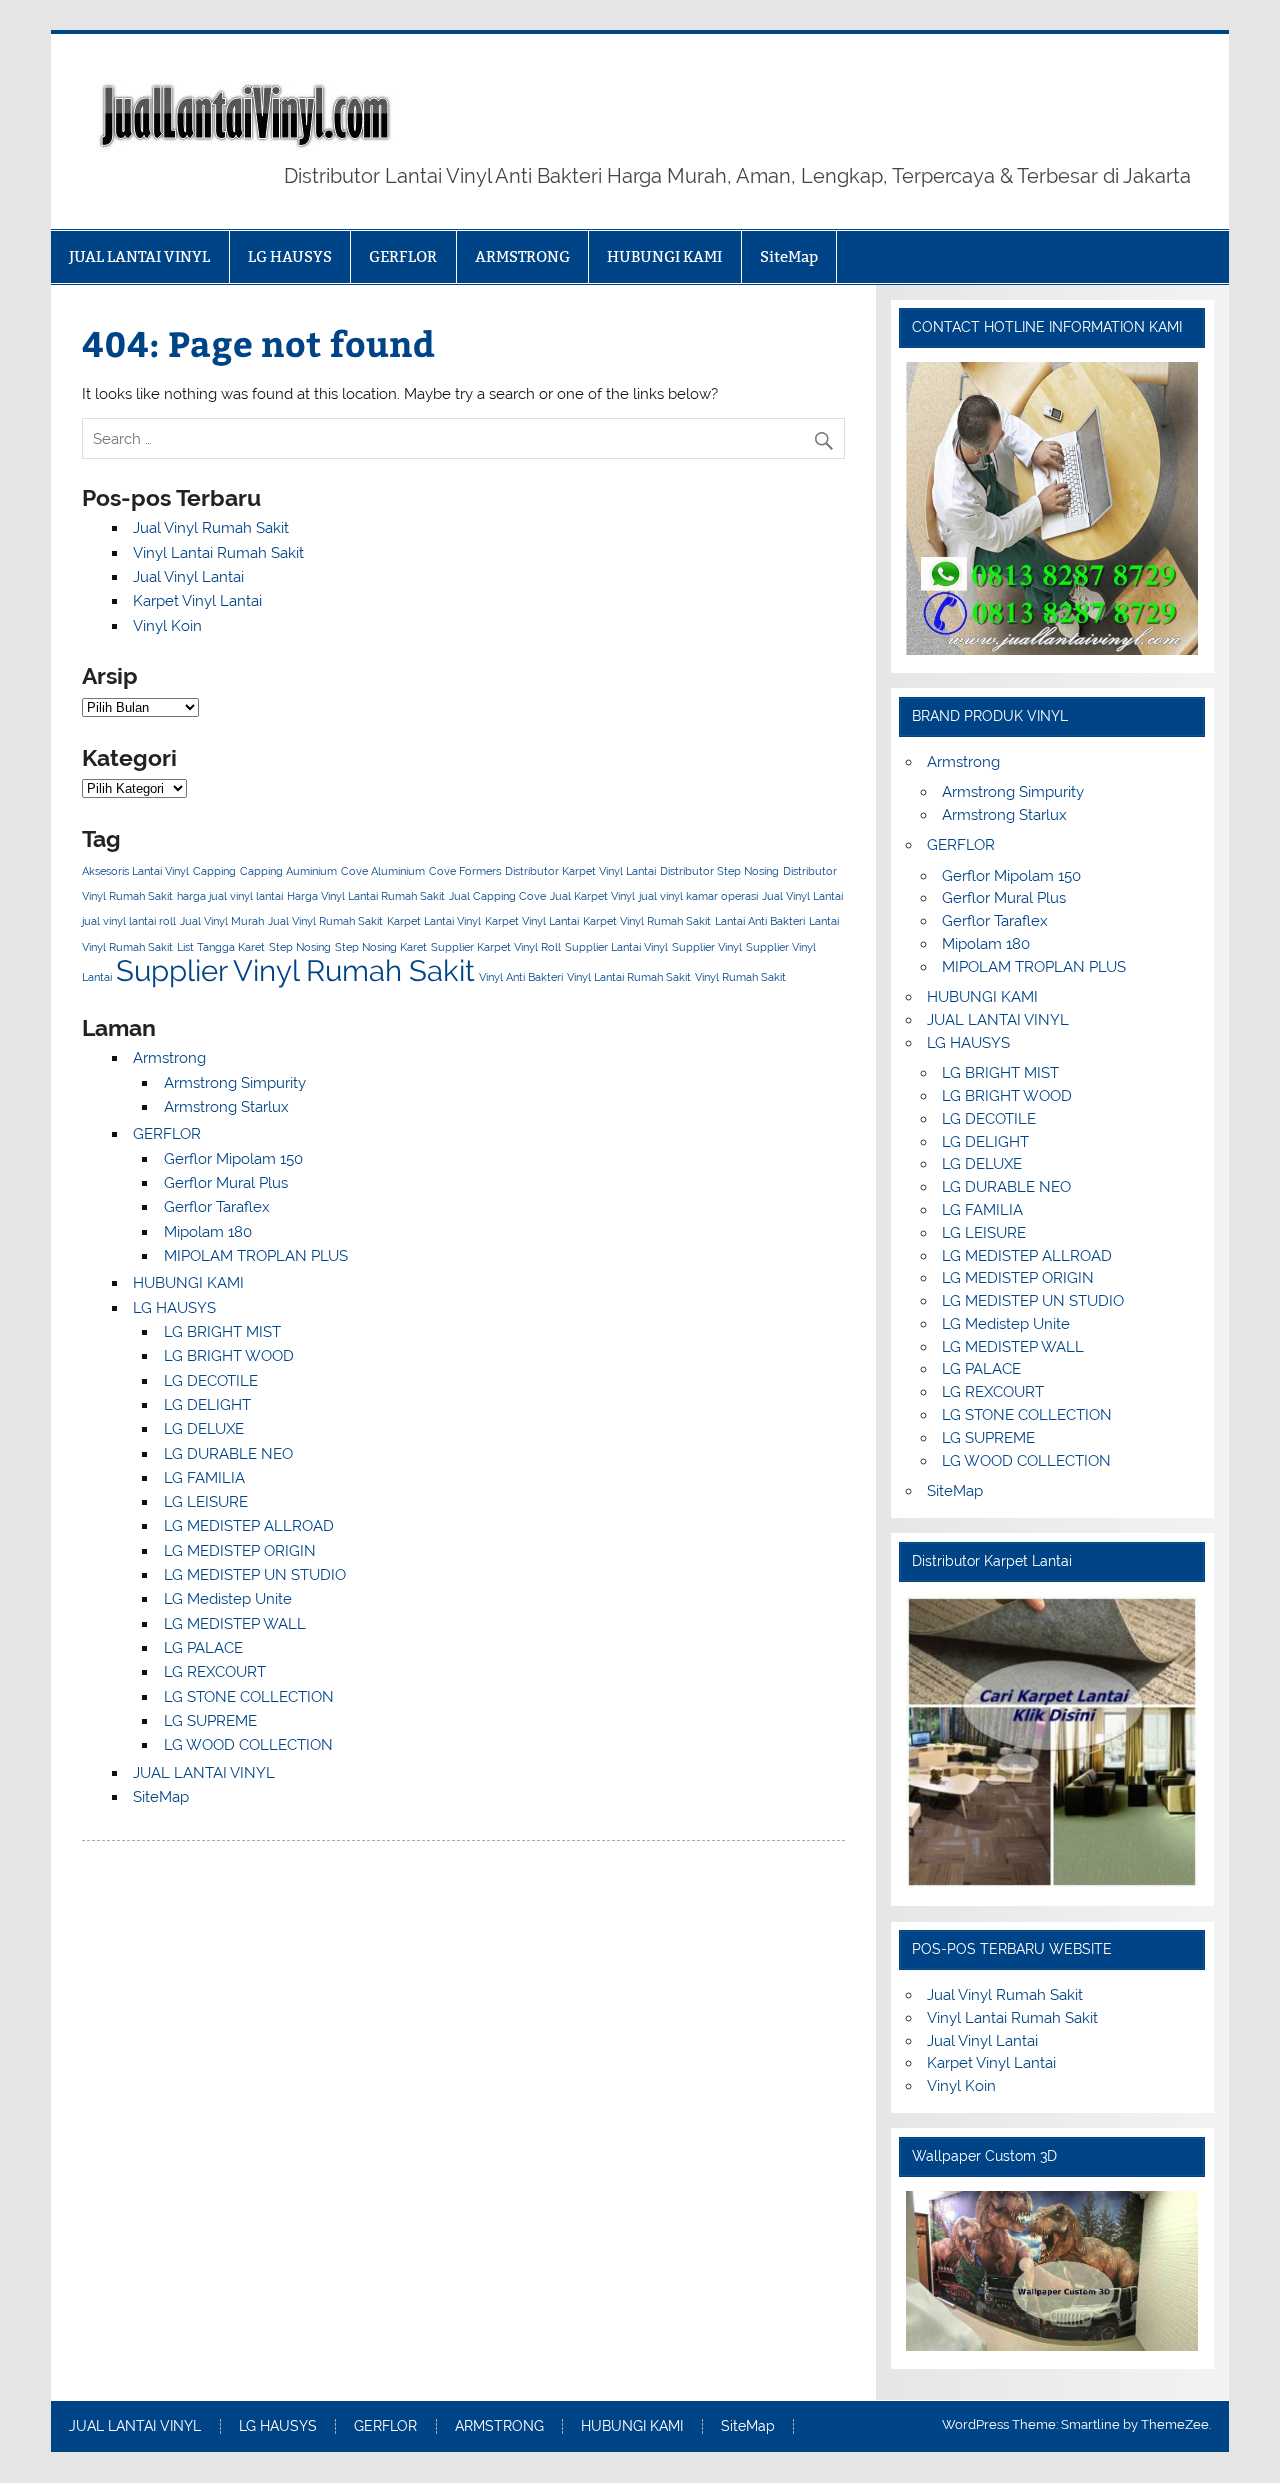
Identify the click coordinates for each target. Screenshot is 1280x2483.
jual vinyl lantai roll (129, 921)
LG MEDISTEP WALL (235, 1624)
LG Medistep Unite (228, 1599)
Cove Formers (465, 871)
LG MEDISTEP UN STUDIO (255, 1575)
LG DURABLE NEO (228, 1454)
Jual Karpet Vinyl (592, 896)
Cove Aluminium (383, 871)
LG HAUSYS (290, 256)
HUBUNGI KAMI (664, 256)
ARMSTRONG (522, 256)
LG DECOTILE (211, 1381)
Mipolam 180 (208, 1232)
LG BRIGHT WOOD (229, 1356)
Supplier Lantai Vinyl (616, 947)
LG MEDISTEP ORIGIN (240, 1551)
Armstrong (169, 1058)
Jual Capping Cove (497, 896)
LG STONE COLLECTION (249, 1697)
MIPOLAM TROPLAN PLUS (256, 1256)
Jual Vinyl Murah (222, 921)
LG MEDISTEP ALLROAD (249, 1526)
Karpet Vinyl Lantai (197, 601)
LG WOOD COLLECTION (248, 1745)
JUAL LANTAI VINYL (139, 256)
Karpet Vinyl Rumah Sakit (647, 921)
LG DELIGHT (207, 1405)
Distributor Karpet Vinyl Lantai (580, 871)
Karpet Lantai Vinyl (434, 921)
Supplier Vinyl (707, 947)
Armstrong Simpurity (235, 1083)
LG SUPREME (210, 1721)
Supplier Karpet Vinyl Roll (496, 947)
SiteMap (789, 256)
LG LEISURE (206, 1502)
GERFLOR (403, 256)
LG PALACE (203, 1648)
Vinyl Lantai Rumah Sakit (218, 553)
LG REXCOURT (215, 1672)
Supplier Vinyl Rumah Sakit (295, 970)
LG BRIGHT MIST (222, 1332)
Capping (214, 871)
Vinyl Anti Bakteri (521, 977)
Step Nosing (300, 947)
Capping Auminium (288, 871)
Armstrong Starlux (226, 1107)
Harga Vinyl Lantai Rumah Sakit (366, 896)
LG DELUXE (204, 1429)
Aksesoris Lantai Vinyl (135, 871)
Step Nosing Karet (381, 947)
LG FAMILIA (204, 1478)
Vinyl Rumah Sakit (740, 977)
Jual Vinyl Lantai (188, 577)
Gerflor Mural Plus (226, 1183)
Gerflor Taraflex (217, 1207)
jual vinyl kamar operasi (698, 896)
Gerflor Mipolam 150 (233, 1159)
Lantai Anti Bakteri (760, 921)
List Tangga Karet (221, 947)
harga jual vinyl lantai (230, 896)
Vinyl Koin (167, 626)
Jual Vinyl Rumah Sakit (211, 528)
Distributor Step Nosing (719, 871)
